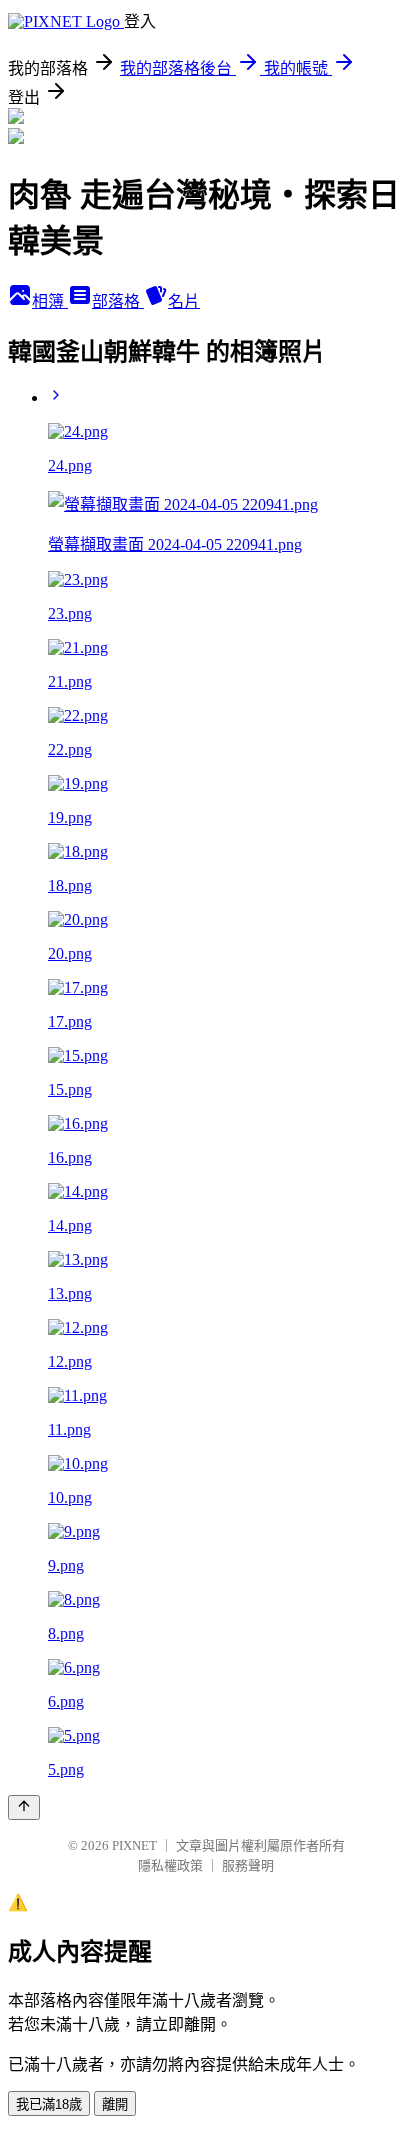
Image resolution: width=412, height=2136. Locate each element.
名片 (184, 301)
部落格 (118, 301)
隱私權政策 (170, 1865)
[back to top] (24, 1807)
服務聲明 (248, 1865)
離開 (115, 2104)
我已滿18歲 (49, 2104)
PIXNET (134, 1845)
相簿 (50, 301)
